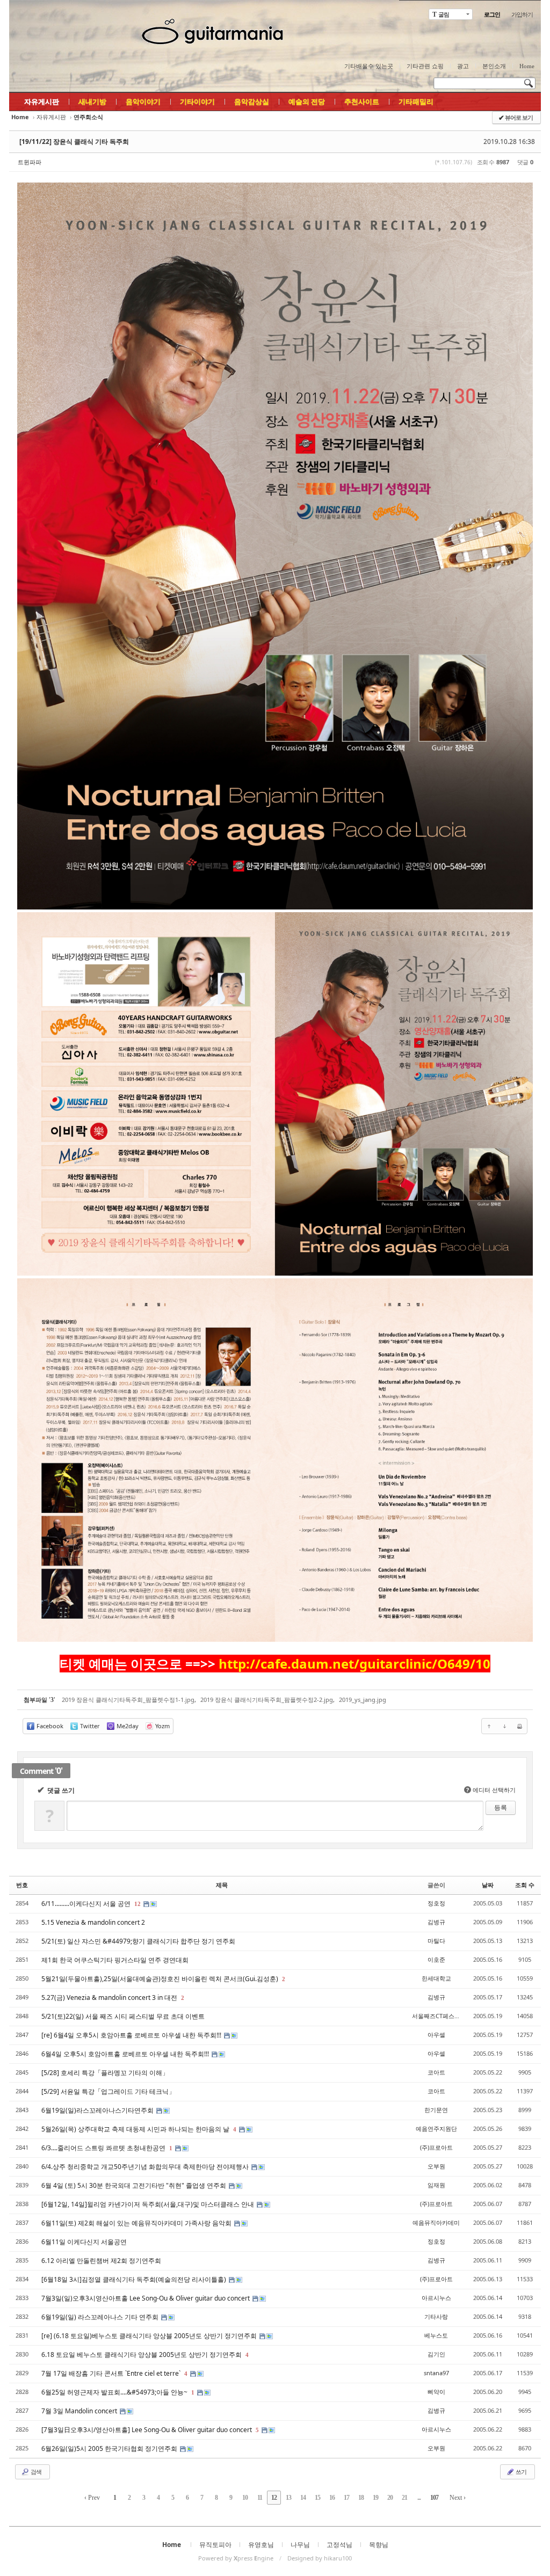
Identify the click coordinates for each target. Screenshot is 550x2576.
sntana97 (436, 2373)
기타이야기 (197, 101)
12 (137, 1904)
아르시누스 (436, 2298)
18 (361, 2498)
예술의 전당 (307, 101)
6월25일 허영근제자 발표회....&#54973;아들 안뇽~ (115, 2392)
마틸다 (436, 1941)
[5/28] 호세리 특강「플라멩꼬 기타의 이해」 (105, 2073)
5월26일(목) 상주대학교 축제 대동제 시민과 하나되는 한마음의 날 (136, 2129)
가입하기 (522, 14)
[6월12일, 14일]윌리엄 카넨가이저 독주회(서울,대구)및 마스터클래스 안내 (149, 2204)
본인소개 (494, 66)
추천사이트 (362, 101)
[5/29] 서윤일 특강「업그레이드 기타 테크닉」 (108, 2091)
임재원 (436, 2185)
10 (245, 2498)
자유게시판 (42, 101)
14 (303, 2498)
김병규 (436, 1922)
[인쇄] (519, 1726)
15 (317, 2498)
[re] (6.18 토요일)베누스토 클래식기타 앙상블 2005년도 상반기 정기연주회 (150, 2336)
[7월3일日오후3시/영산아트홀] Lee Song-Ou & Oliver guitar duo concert (147, 2430)
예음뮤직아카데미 (436, 2222)
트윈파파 (30, 162)
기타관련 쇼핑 (425, 66)
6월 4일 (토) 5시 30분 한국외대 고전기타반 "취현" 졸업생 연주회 (135, 2185)
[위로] (489, 1726)
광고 (463, 66)
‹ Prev (92, 2498)
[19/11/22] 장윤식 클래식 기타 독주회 (74, 141)
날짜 (488, 1885)
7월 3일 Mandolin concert (80, 2411)
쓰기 (520, 2472)
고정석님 (339, 2545)
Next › (458, 2498)
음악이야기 (143, 101)
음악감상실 (252, 101)
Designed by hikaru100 (320, 2558)
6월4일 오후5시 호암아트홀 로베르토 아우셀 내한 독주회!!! (126, 2054)
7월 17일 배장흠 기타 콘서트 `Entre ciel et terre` (112, 2373)
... (419, 2498)
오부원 (436, 2166)
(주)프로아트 (436, 2147)
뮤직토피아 (215, 2545)
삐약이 (436, 2392)
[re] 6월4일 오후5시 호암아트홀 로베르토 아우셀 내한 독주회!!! (132, 2035)
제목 (222, 1885)
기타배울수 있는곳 (369, 66)
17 (346, 2498)
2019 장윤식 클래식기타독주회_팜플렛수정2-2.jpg (267, 1700)
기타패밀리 (416, 101)
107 (434, 2498)
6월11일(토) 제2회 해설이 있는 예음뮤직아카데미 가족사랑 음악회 (137, 2223)
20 (390, 2498)
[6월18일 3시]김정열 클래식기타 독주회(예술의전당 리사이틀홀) (135, 2279)
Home (527, 66)
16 (332, 2498)
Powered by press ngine (236, 2558)
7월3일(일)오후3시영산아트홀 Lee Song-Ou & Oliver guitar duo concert (146, 2298)
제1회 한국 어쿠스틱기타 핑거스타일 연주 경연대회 (115, 1960)
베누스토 (436, 2335)
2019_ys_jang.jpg (363, 1700)
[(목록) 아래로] (504, 1726)
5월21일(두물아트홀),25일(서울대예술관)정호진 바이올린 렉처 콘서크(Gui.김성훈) (161, 1979)
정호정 (436, 1903)
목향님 (379, 2545)
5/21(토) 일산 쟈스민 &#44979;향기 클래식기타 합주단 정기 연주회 (138, 1941)
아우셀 (436, 2035)
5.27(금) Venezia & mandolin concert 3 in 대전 (110, 1998)
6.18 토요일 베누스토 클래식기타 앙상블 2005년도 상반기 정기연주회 (142, 2355)
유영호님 (261, 2545)
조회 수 (525, 1885)
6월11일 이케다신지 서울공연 (84, 2242)
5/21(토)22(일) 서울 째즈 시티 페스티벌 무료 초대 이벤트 (123, 2016)
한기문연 (436, 2110)
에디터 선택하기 (491, 1790)
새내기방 (92, 101)
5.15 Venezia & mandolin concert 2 (93, 1922)
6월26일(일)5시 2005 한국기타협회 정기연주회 (110, 2448)
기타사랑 (436, 2316)
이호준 (436, 1959)
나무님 (300, 2545)
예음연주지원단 (436, 2129)
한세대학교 (436, 1978)
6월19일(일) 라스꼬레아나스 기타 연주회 (101, 2317)
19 (375, 2498)
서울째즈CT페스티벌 (439, 2016)
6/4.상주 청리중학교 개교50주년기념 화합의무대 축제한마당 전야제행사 (146, 2167)
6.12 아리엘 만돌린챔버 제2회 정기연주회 (101, 2261)
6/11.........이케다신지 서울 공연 (87, 1904)
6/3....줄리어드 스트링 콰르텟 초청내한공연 (104, 2148)
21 (404, 2498)
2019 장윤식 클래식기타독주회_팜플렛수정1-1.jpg (128, 1700)
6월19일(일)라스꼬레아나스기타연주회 (98, 2110)
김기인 (436, 2354)
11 (260, 2498)
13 (288, 2498)
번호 (22, 1885)
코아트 (436, 2072)
